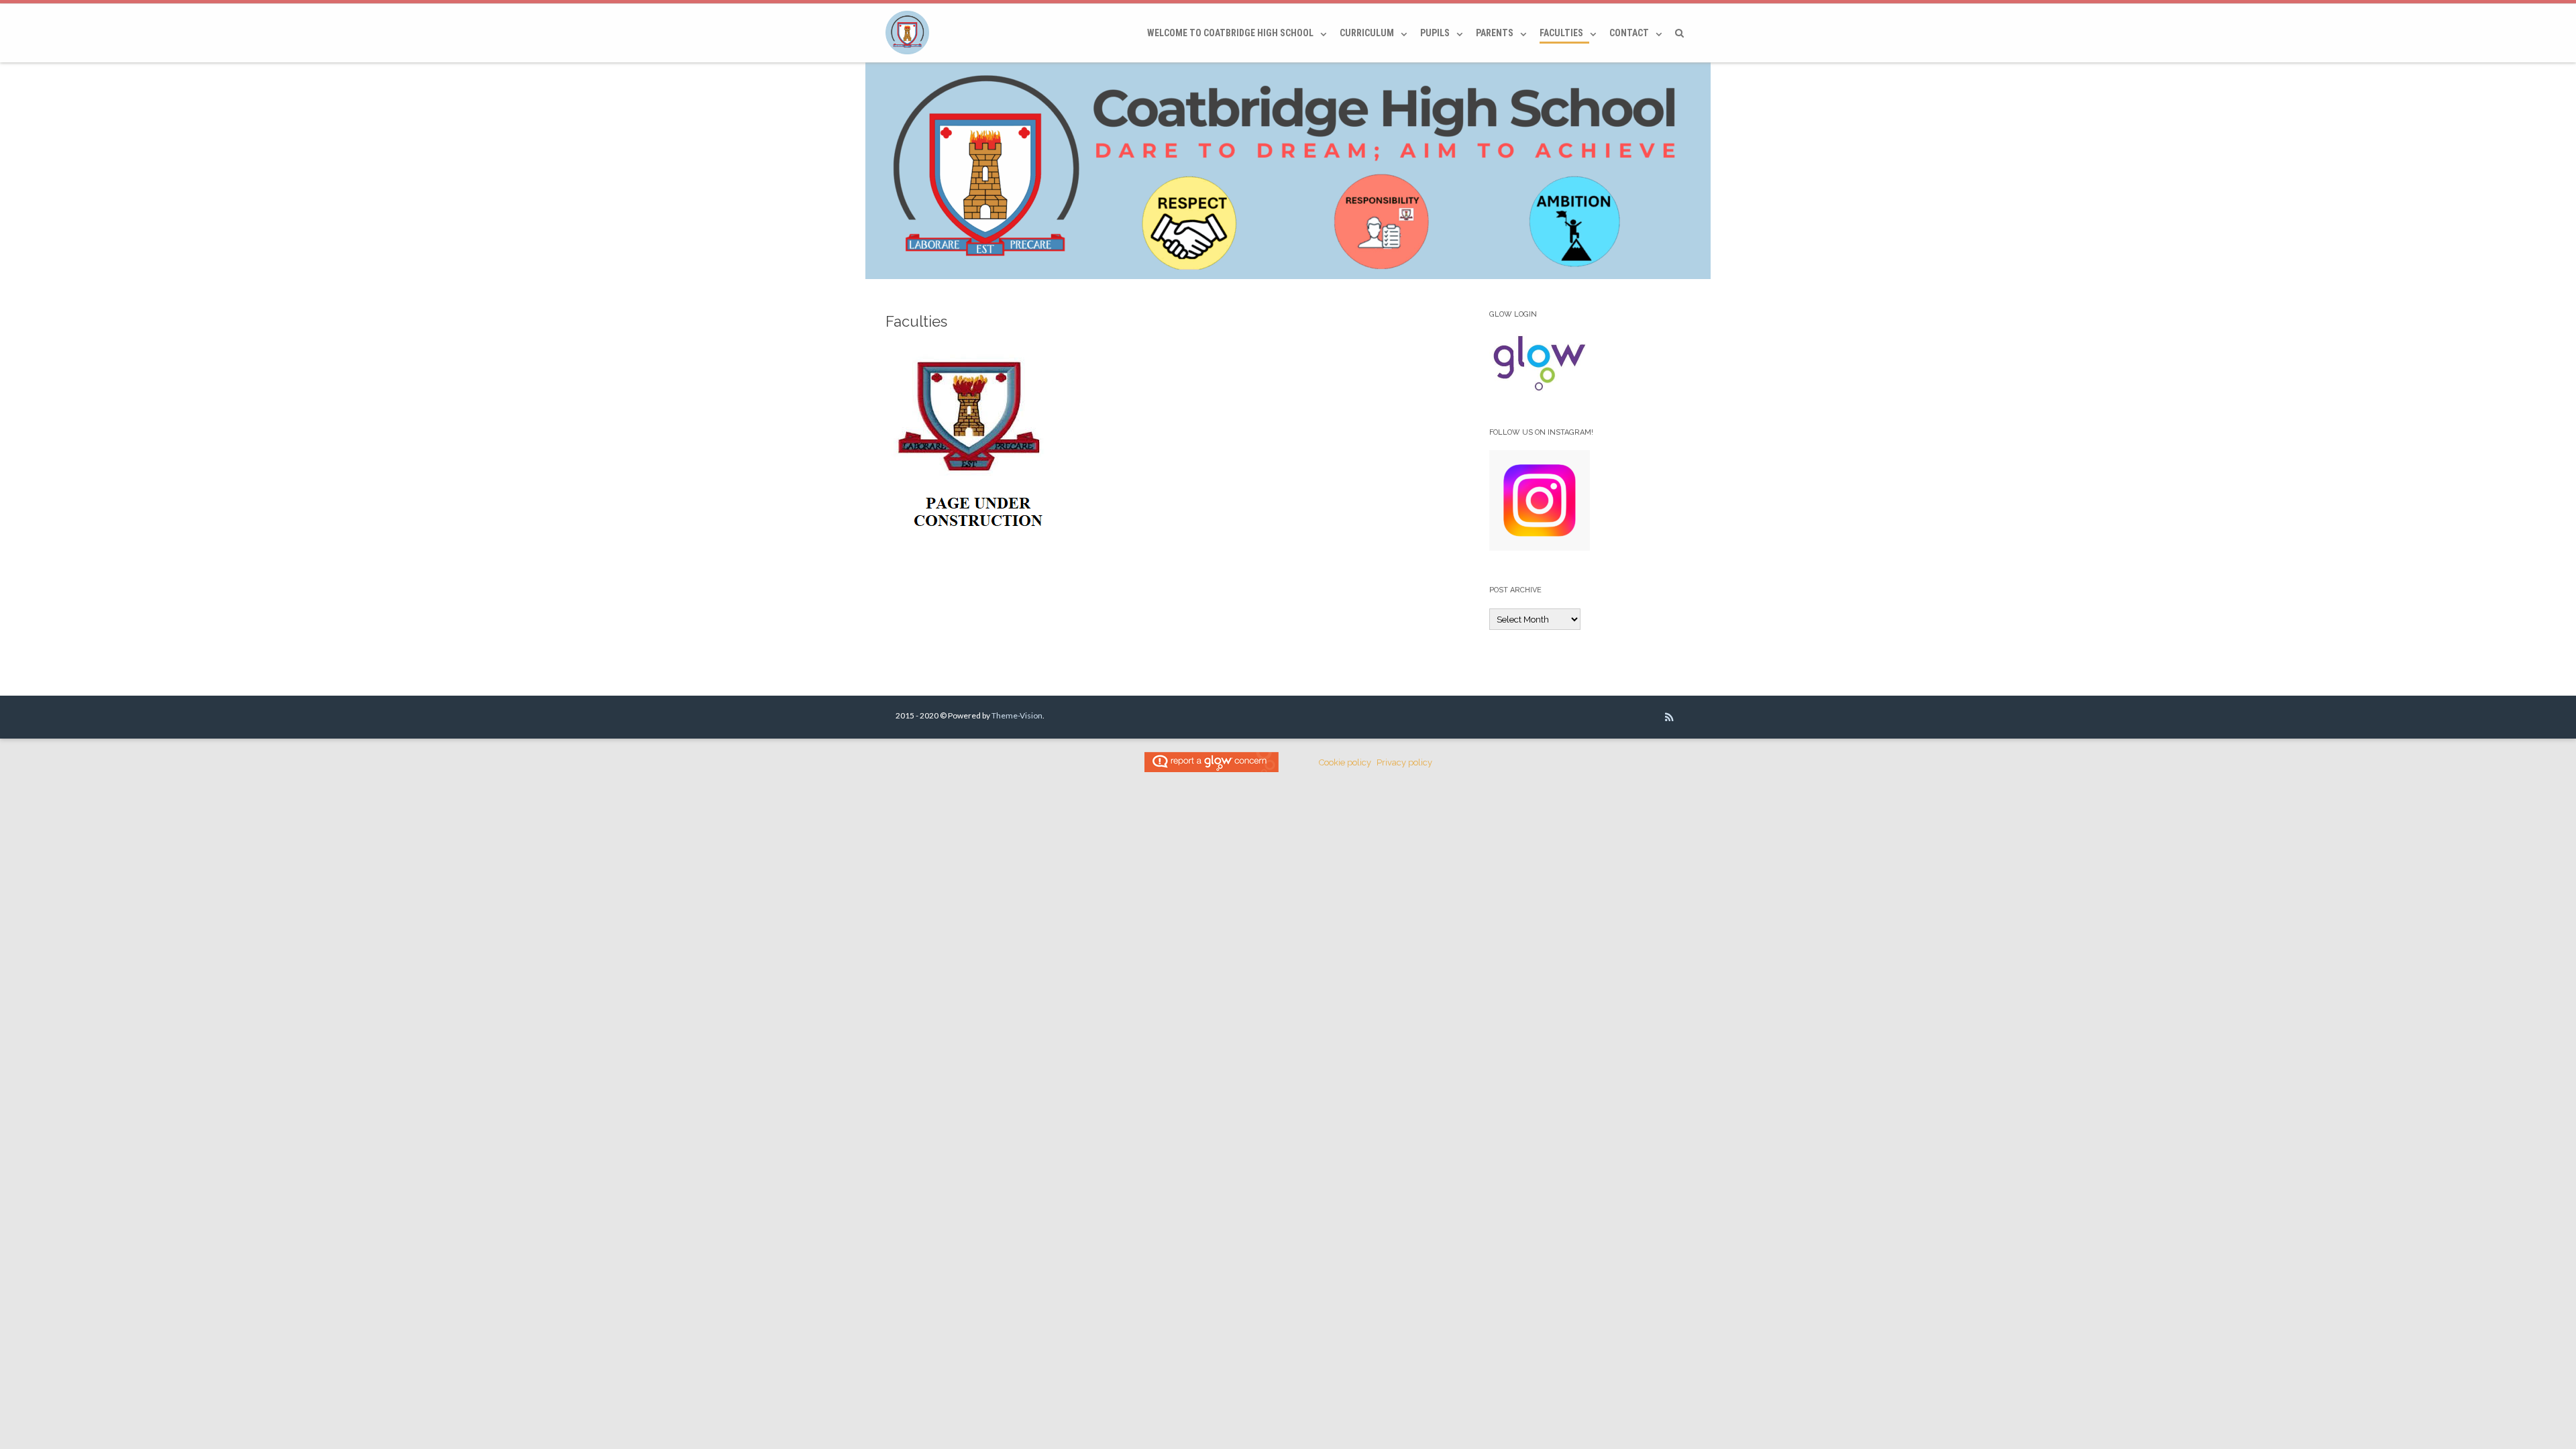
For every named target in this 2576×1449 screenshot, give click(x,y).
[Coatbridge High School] (911, 33)
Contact (1629, 33)
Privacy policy (1404, 762)
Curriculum (1367, 33)
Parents (1495, 33)
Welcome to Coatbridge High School (1230, 33)
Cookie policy (1345, 762)
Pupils (1435, 33)
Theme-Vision (1017, 715)
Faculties (1561, 33)
